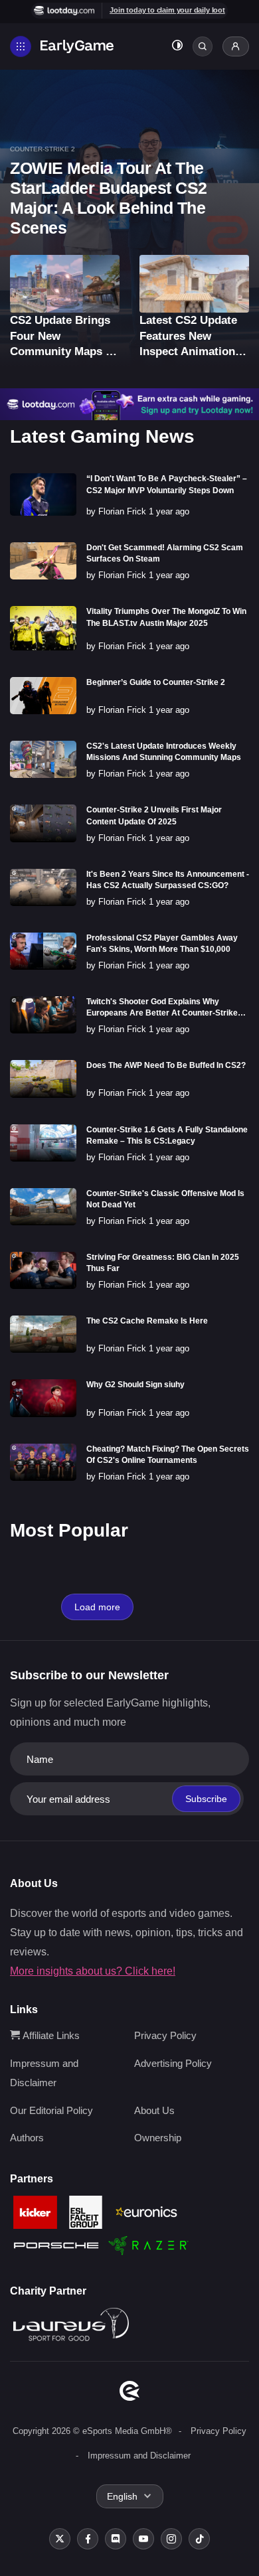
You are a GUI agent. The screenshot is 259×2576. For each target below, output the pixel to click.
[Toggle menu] (21, 46)
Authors (27, 2138)
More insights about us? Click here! (93, 1971)
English (122, 2496)
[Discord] (116, 2539)
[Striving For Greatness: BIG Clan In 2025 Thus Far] (43, 1270)
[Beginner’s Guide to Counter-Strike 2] (43, 696)
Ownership (158, 2138)
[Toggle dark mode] (177, 47)
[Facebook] (88, 2539)
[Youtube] (143, 2539)
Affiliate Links (50, 2035)
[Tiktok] (199, 2539)
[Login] (236, 46)
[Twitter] (60, 2539)
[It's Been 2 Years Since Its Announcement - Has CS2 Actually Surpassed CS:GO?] (43, 887)
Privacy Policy (165, 2035)
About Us (154, 2110)
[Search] (203, 46)
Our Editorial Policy (51, 2110)
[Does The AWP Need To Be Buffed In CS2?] (43, 1079)
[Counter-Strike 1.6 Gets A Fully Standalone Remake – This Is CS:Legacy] (43, 1143)
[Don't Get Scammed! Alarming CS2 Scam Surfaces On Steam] (43, 561)
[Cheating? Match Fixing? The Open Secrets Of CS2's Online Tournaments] (43, 1462)
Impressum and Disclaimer (139, 2456)
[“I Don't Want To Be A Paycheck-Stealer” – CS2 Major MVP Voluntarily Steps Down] (43, 494)
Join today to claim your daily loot (167, 10)
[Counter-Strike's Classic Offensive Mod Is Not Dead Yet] (43, 1207)
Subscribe (206, 1799)
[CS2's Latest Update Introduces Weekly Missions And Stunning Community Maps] (43, 759)
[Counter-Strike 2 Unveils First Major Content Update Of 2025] (43, 823)
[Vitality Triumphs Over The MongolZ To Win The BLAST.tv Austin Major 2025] (43, 628)
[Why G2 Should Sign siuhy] (43, 1398)
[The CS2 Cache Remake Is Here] (43, 1334)
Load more (97, 1607)
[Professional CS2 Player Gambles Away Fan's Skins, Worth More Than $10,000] (43, 951)
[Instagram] (171, 2539)
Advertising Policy (173, 2063)
